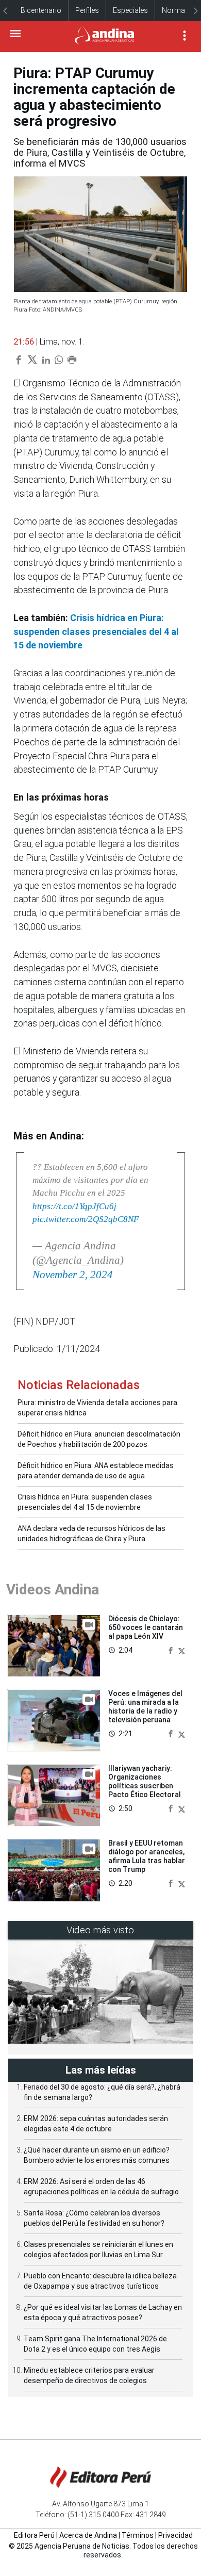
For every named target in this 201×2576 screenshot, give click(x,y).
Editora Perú (34, 2535)
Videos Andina (53, 1589)
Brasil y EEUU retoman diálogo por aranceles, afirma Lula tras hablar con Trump (147, 1856)
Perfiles (87, 10)
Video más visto (100, 1930)
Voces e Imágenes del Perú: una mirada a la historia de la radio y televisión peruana (145, 1706)
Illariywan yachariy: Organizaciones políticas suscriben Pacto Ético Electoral (145, 1781)
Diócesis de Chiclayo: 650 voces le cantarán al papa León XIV (146, 1627)
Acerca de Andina (88, 2535)
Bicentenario (41, 10)
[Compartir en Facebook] (172, 1650)
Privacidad (175, 2535)
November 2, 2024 (73, 1275)
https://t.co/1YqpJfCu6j (74, 1206)
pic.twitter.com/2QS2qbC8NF (86, 1219)
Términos (138, 2535)
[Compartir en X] (182, 1650)
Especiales (130, 10)
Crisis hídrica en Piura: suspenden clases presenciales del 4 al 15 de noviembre (96, 632)
